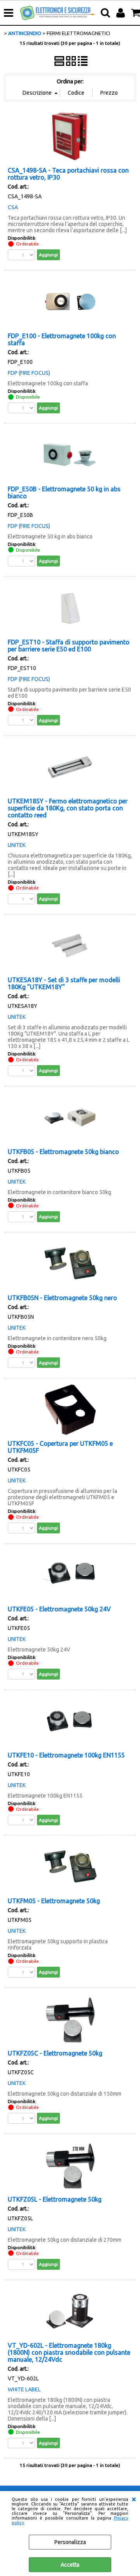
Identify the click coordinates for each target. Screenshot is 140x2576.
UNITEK (17, 845)
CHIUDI (134, 2499)
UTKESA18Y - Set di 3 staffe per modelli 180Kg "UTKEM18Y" (64, 983)
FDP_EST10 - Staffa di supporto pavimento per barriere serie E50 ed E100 (69, 646)
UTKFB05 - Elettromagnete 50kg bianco (63, 1152)
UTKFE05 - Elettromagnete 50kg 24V (59, 1609)
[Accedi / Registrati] (122, 13)
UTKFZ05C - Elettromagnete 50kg (55, 2053)
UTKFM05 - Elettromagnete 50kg (54, 1901)
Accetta (70, 2565)
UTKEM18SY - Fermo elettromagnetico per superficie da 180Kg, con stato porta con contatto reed (68, 808)
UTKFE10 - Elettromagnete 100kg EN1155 (66, 1755)
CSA (13, 207)
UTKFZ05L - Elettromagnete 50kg (55, 2199)
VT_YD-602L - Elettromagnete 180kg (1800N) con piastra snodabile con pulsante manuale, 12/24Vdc (69, 2352)
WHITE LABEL (24, 2389)
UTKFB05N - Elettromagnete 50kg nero (62, 1298)
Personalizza (70, 2542)
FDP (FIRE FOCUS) (29, 373)
